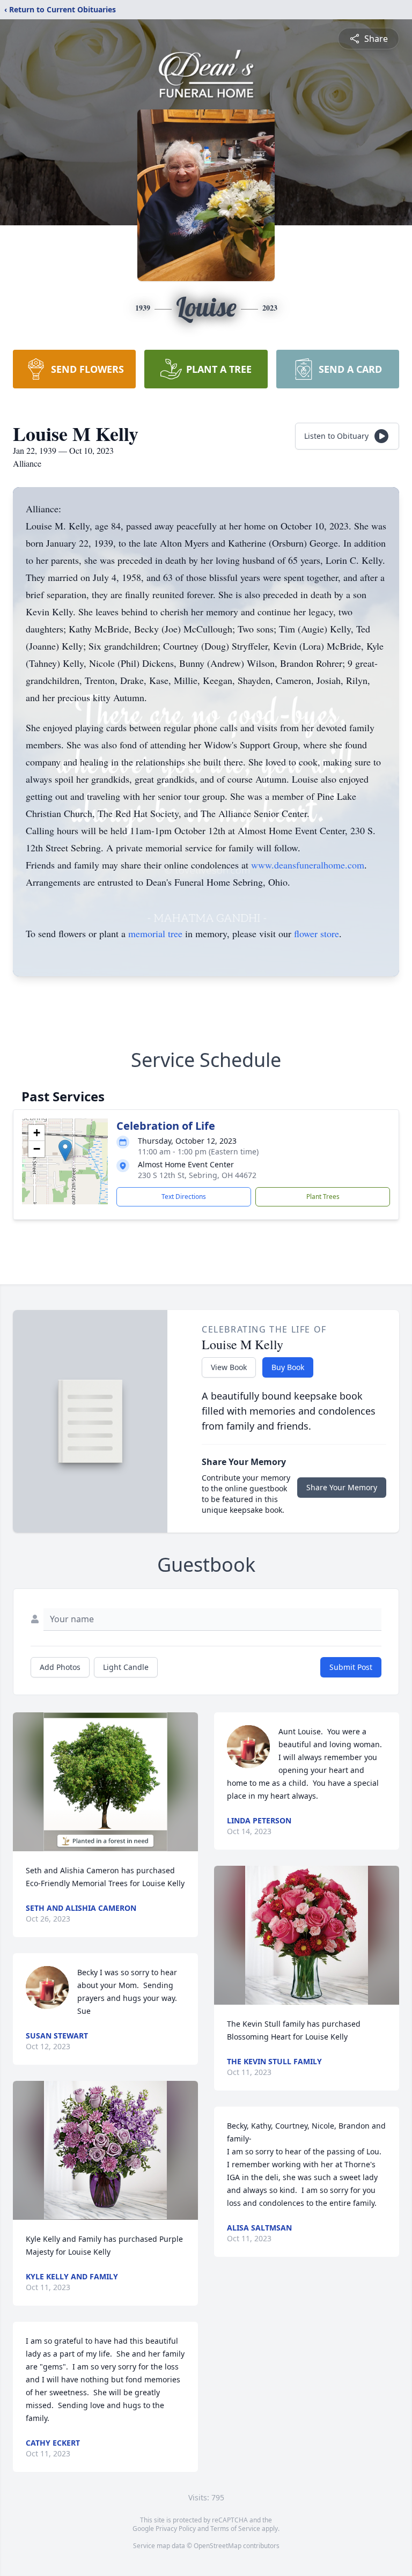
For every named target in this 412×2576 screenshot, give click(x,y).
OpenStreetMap (218, 2546)
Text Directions (184, 1197)
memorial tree (155, 933)
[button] (65, 1150)
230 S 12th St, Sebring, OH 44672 (197, 1175)
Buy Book (288, 1367)
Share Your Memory (342, 1487)
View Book (229, 1367)
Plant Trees (323, 1197)
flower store (317, 933)
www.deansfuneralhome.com (308, 865)
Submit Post (351, 1667)
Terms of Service (235, 2529)
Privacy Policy (176, 2529)
